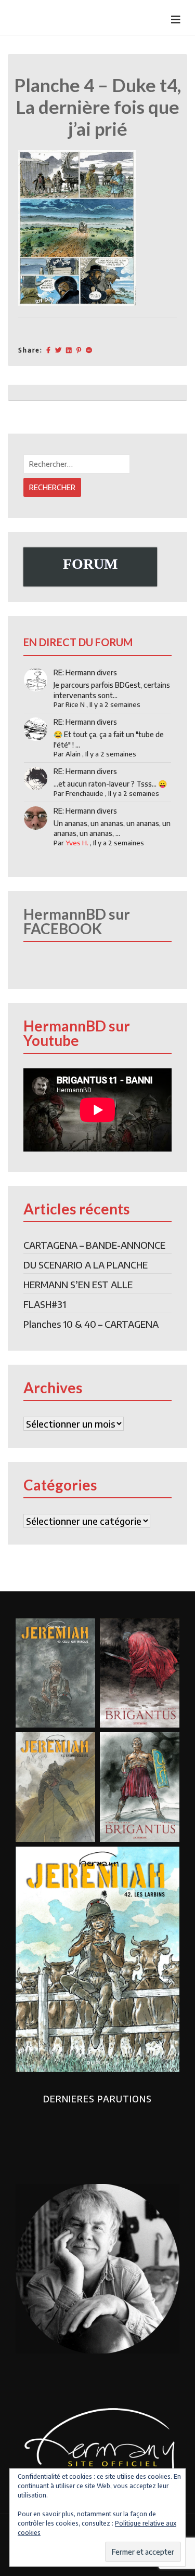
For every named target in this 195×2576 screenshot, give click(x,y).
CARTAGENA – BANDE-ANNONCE (94, 1245)
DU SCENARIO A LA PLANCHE (86, 1265)
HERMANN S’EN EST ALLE (78, 1284)
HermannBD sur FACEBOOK (77, 921)
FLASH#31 (45, 1304)
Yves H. (77, 843)
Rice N (75, 704)
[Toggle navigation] (176, 19)
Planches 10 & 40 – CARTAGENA (91, 1324)
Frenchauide (84, 793)
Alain (73, 754)
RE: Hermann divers (85, 672)
